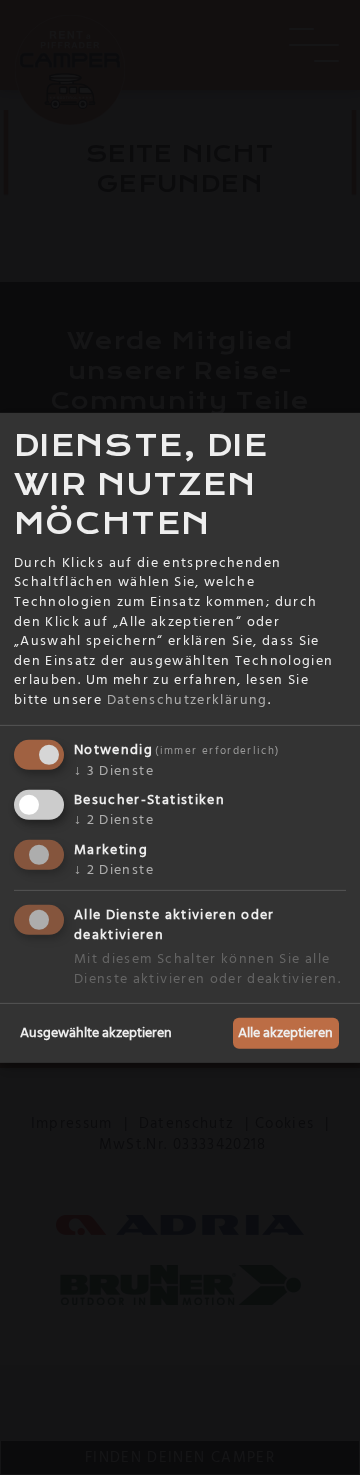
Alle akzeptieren (285, 1032)
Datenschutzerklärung (187, 700)
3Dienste (114, 770)
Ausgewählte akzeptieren (96, 1032)
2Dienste (114, 820)
